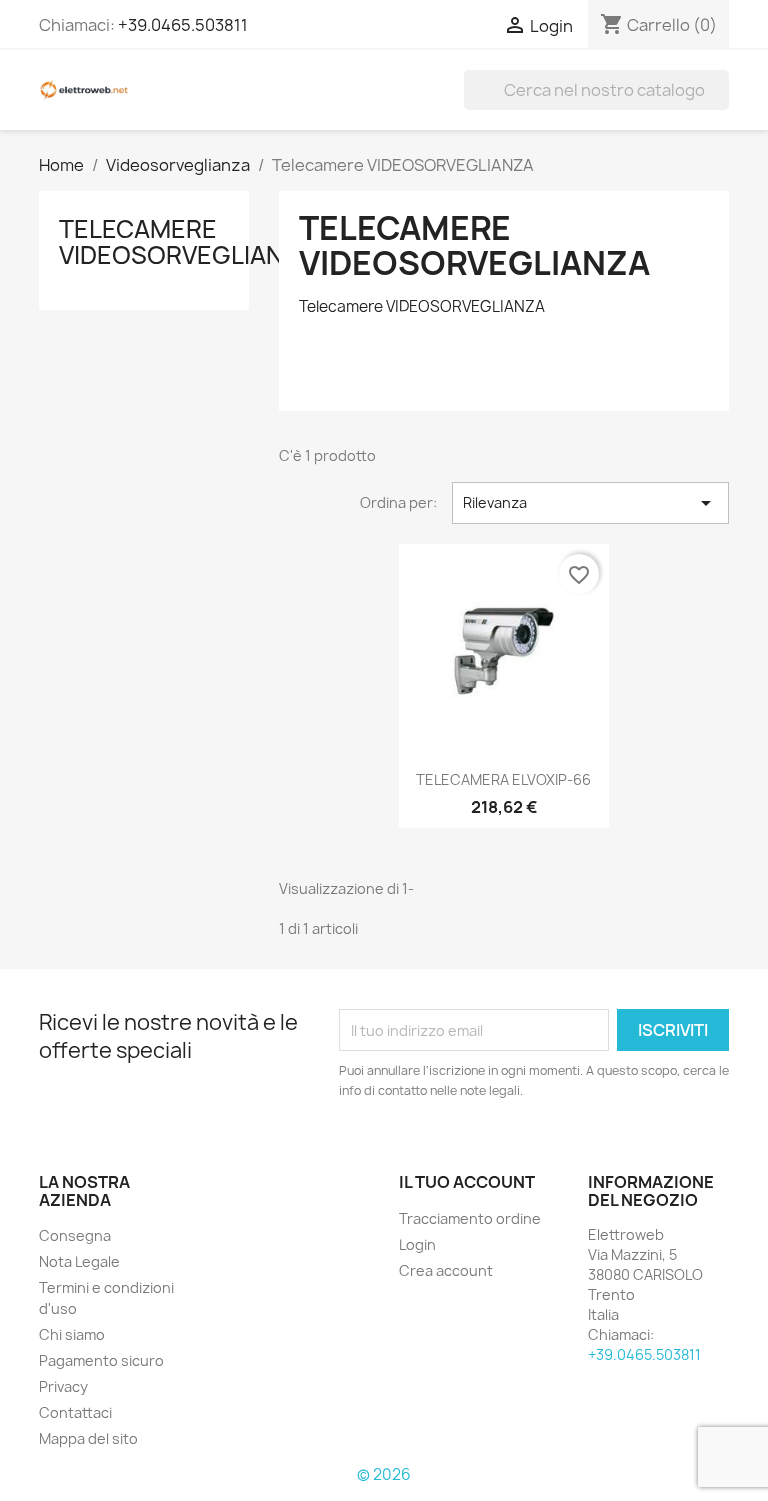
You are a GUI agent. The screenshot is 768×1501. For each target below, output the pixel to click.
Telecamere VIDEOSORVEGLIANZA (187, 242)
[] (721, 104)
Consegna (75, 1235)
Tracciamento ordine (470, 1218)
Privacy (63, 1386)
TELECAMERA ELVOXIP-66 (503, 779)
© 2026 (384, 1474)
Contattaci (75, 1412)
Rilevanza (590, 503)
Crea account (446, 1270)
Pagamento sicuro (101, 1360)
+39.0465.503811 (183, 25)
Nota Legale (79, 1261)
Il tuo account (467, 1182)
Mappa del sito (88, 1438)
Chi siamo (72, 1334)
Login (417, 1244)
